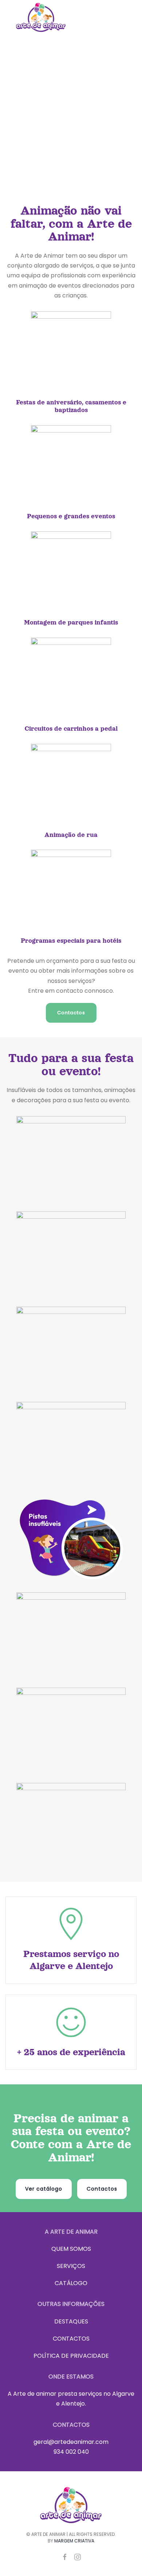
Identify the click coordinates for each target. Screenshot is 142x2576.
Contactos (71, 1013)
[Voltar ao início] (41, 17)
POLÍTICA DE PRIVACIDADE (71, 2356)
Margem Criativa (74, 2541)
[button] (124, 17)
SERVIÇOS (71, 2266)
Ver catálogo (44, 2189)
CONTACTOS (71, 2339)
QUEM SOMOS (71, 2249)
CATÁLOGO (71, 2283)
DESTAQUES (71, 2321)
